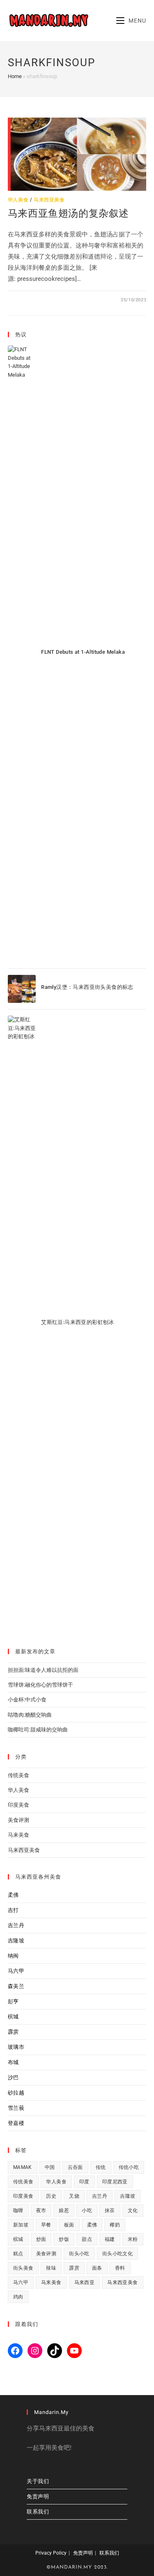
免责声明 (38, 2496)
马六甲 (16, 1971)
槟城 (13, 2017)
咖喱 (18, 2210)
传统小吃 (129, 2167)
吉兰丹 (16, 1925)
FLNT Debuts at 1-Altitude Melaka (83, 652)
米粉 (133, 2239)
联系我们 (38, 2512)
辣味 (51, 2268)
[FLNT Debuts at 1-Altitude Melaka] (22, 654)
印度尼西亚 (115, 2182)
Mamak (23, 2167)
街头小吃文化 (117, 2254)
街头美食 (23, 2268)
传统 (101, 2167)
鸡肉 (18, 2297)
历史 (51, 2196)
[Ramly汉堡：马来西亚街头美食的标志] (22, 989)
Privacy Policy (51, 2553)
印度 (84, 2182)
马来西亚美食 (49, 200)
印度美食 (18, 1805)
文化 (133, 2210)
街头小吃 (79, 2254)
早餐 (46, 2225)
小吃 (87, 2210)
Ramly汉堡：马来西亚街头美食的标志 (87, 987)
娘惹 (64, 2210)
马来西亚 (85, 2282)
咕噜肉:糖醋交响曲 (30, 1715)
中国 (50, 2167)
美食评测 (18, 1820)
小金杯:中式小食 (27, 1700)
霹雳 (13, 2032)
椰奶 (115, 2225)
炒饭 (64, 2239)
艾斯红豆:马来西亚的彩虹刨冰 (78, 1322)
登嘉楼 (16, 2123)
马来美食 (18, 1835)
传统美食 (18, 1775)
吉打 (13, 1910)
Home (15, 76)
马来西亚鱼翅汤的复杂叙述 (68, 213)
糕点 (18, 2254)
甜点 (87, 2239)
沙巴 (13, 2077)
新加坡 (21, 2225)
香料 (120, 2268)
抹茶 (110, 2210)
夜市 (41, 2210)
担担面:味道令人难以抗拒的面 (43, 1670)
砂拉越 (16, 2093)
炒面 (41, 2239)
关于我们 (38, 2481)
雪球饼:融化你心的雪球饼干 (40, 1685)
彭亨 (13, 2001)
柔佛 (13, 1895)
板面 (69, 2225)
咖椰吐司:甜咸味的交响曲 (38, 1730)
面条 (97, 2268)
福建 (110, 2239)
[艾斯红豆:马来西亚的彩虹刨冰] (22, 1324)
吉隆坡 (16, 1941)
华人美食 (18, 200)
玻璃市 (16, 2047)
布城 (13, 2062)
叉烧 (74, 2196)
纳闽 (13, 1956)
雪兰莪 (16, 2108)
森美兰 (16, 1986)
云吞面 (75, 2167)
